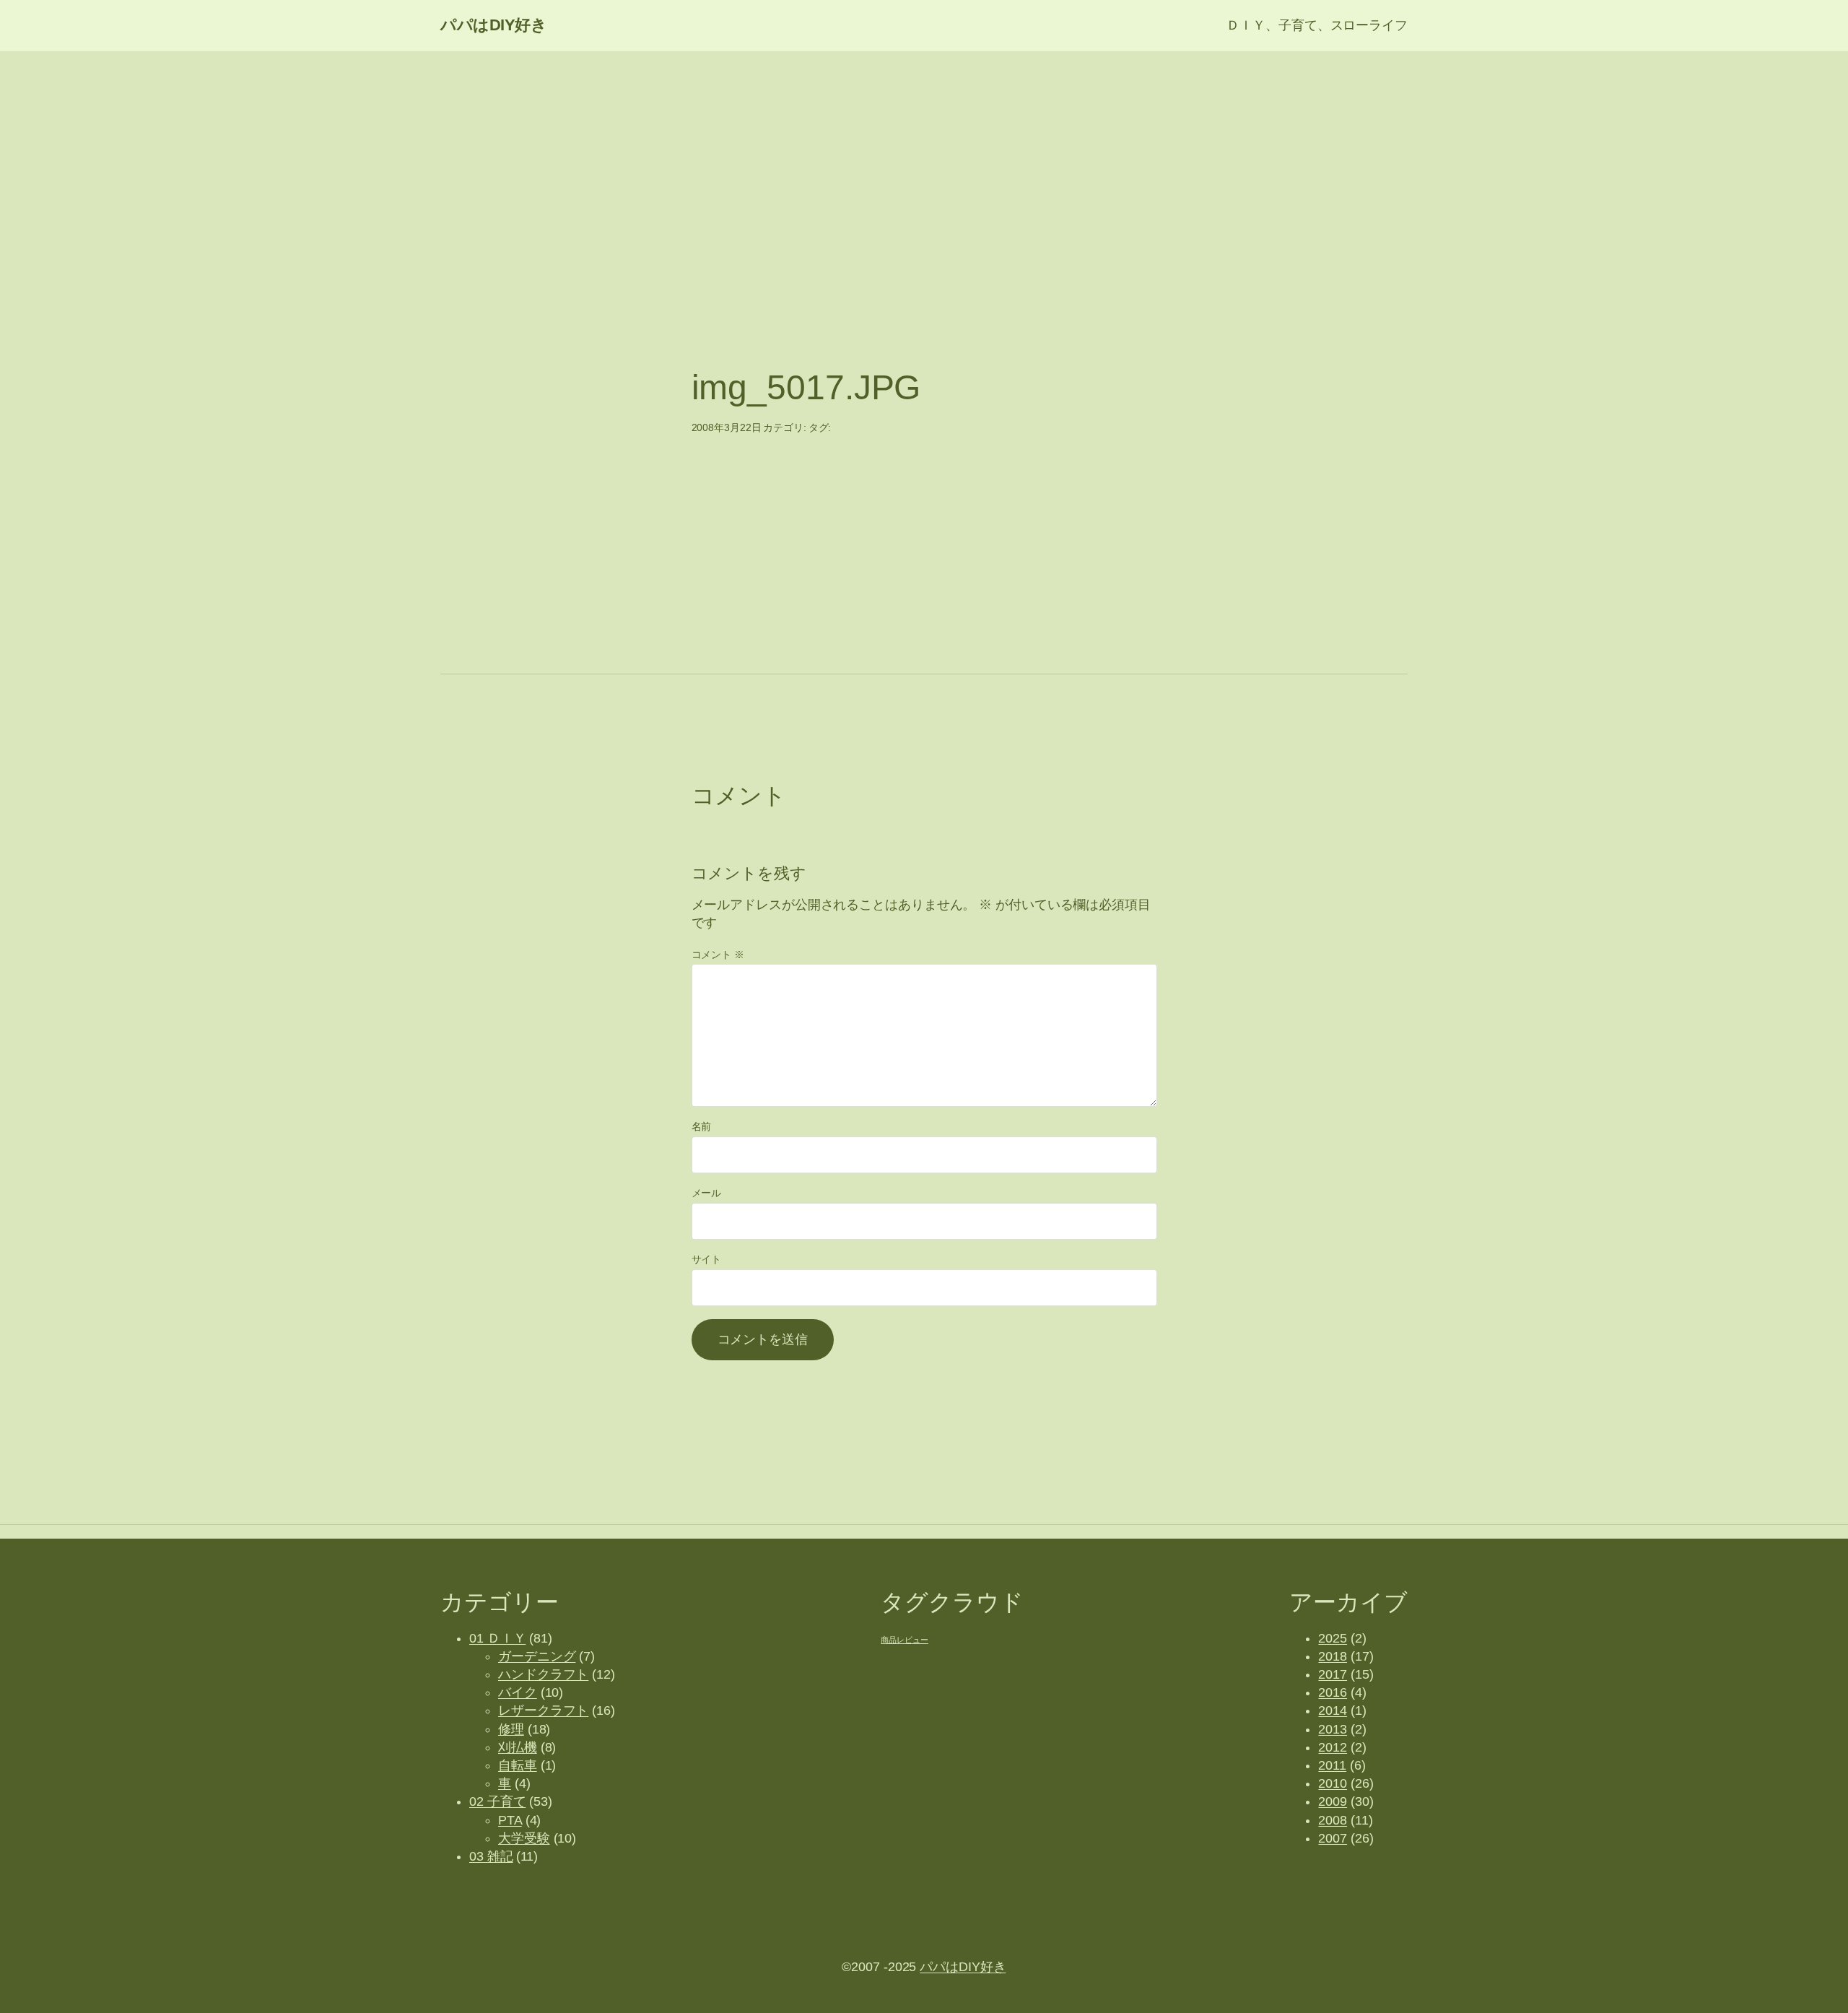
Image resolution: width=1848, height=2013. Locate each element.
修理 (511, 1729)
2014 (1333, 1710)
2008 (1333, 1820)
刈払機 (518, 1747)
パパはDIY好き (493, 25)
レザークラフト (543, 1710)
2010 (1333, 1783)
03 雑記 (491, 1856)
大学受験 (524, 1838)
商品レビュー (904, 1640)
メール (707, 1193)
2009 (1333, 1801)
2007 (1333, 1838)
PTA (510, 1820)
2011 (1332, 1765)
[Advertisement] (924, 166)
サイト (707, 1259)
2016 (1333, 1692)
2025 (1333, 1638)
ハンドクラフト (543, 1674)
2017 (1333, 1674)
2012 (1333, 1747)
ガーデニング (537, 1656)
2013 (1333, 1729)
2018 (1333, 1656)
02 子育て (497, 1801)
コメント (718, 955)
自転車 (518, 1765)
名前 (702, 1126)
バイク (518, 1692)
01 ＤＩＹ (497, 1638)
